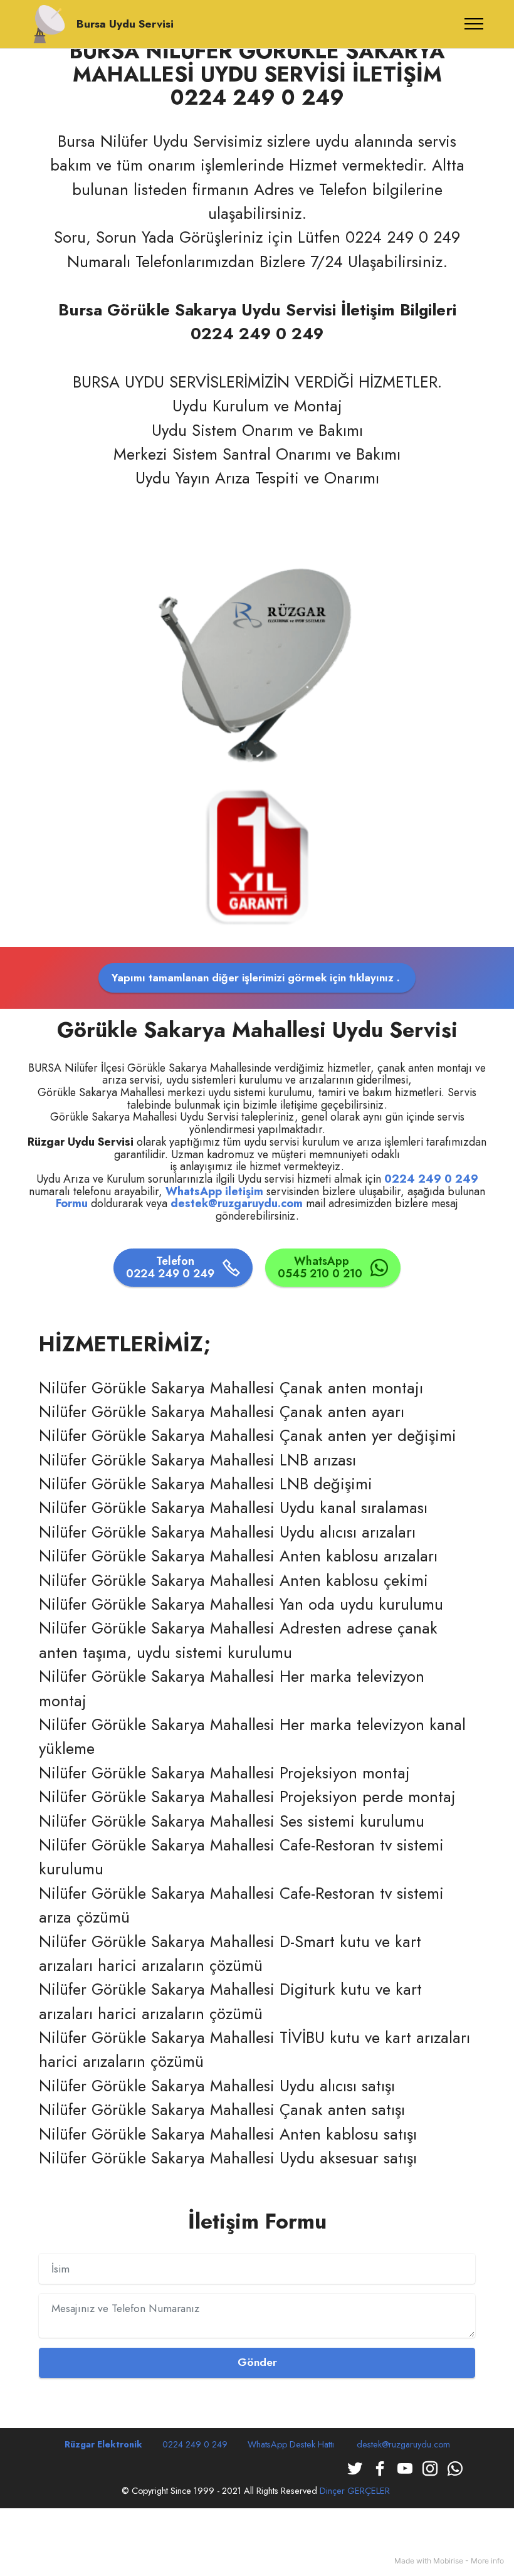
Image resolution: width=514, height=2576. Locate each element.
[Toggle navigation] (474, 24)
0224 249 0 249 (431, 1179)
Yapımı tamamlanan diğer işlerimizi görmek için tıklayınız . (257, 978)
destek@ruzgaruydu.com (403, 2444)
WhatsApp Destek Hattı (292, 2444)
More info (487, 2561)
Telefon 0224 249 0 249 (172, 1267)
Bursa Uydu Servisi (125, 24)
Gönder (257, 2362)
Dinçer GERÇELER (356, 2491)
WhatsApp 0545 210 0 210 (322, 1267)
